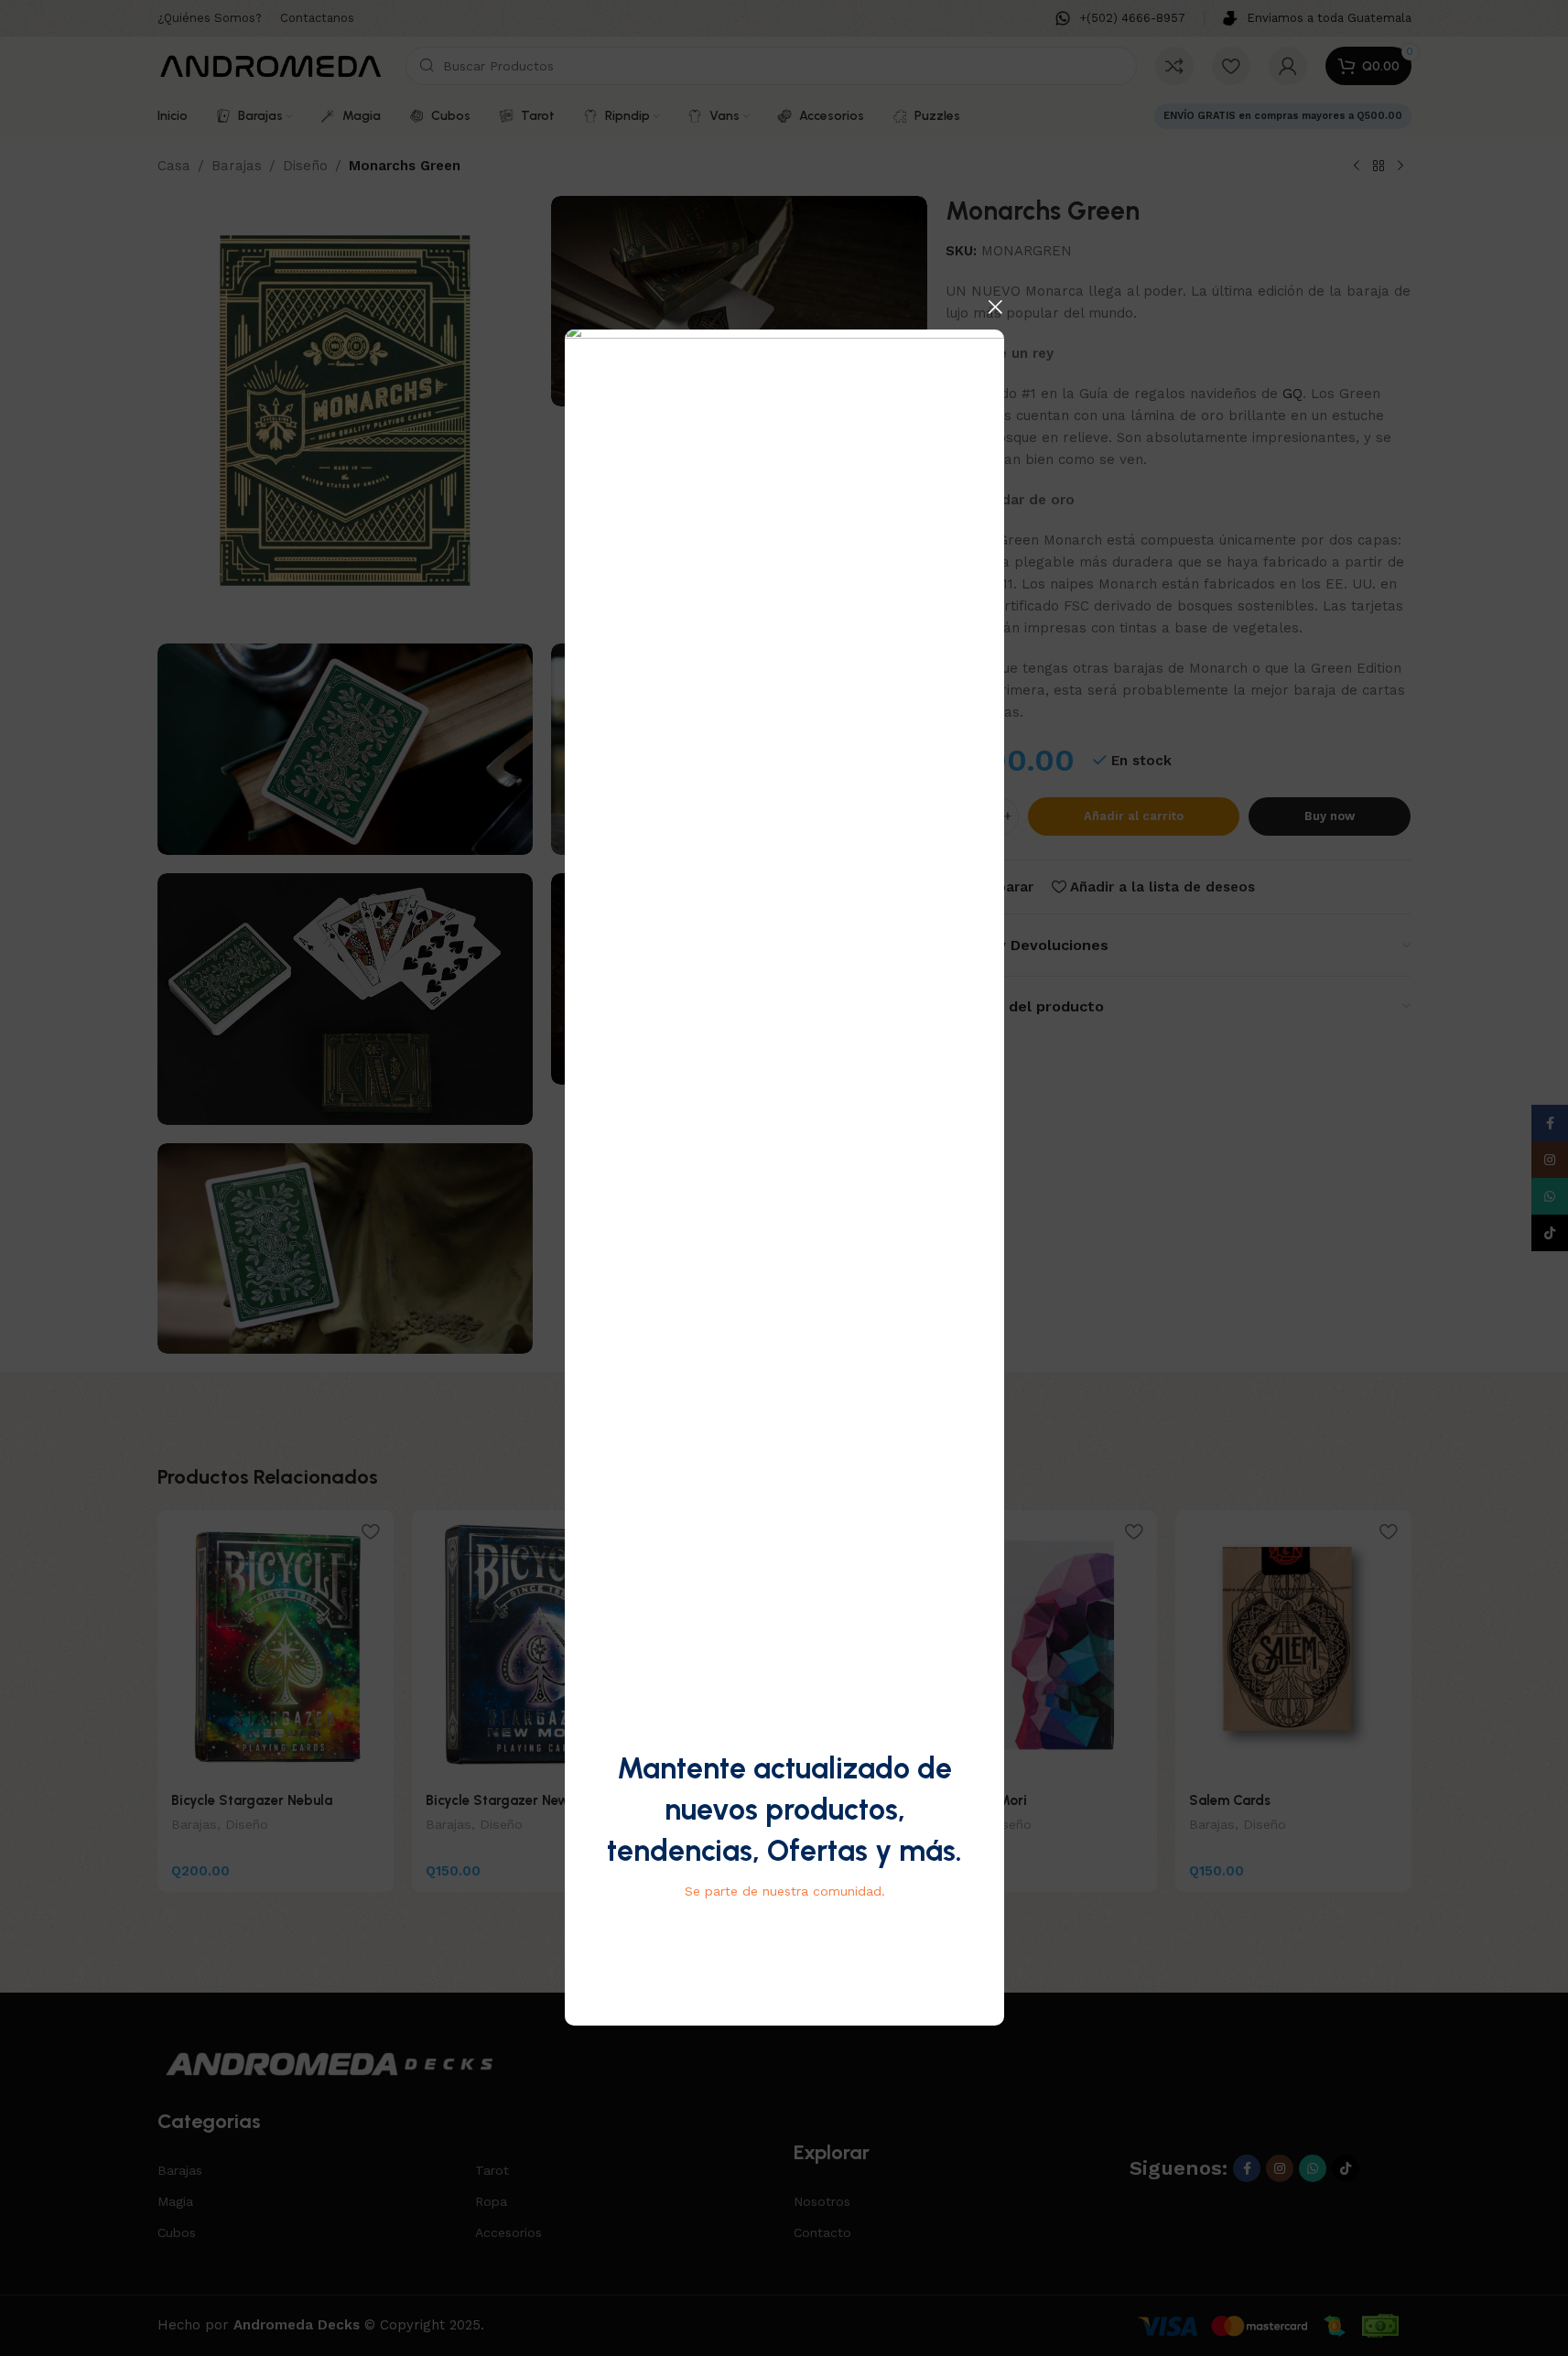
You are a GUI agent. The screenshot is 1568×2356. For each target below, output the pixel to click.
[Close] (995, 307)
